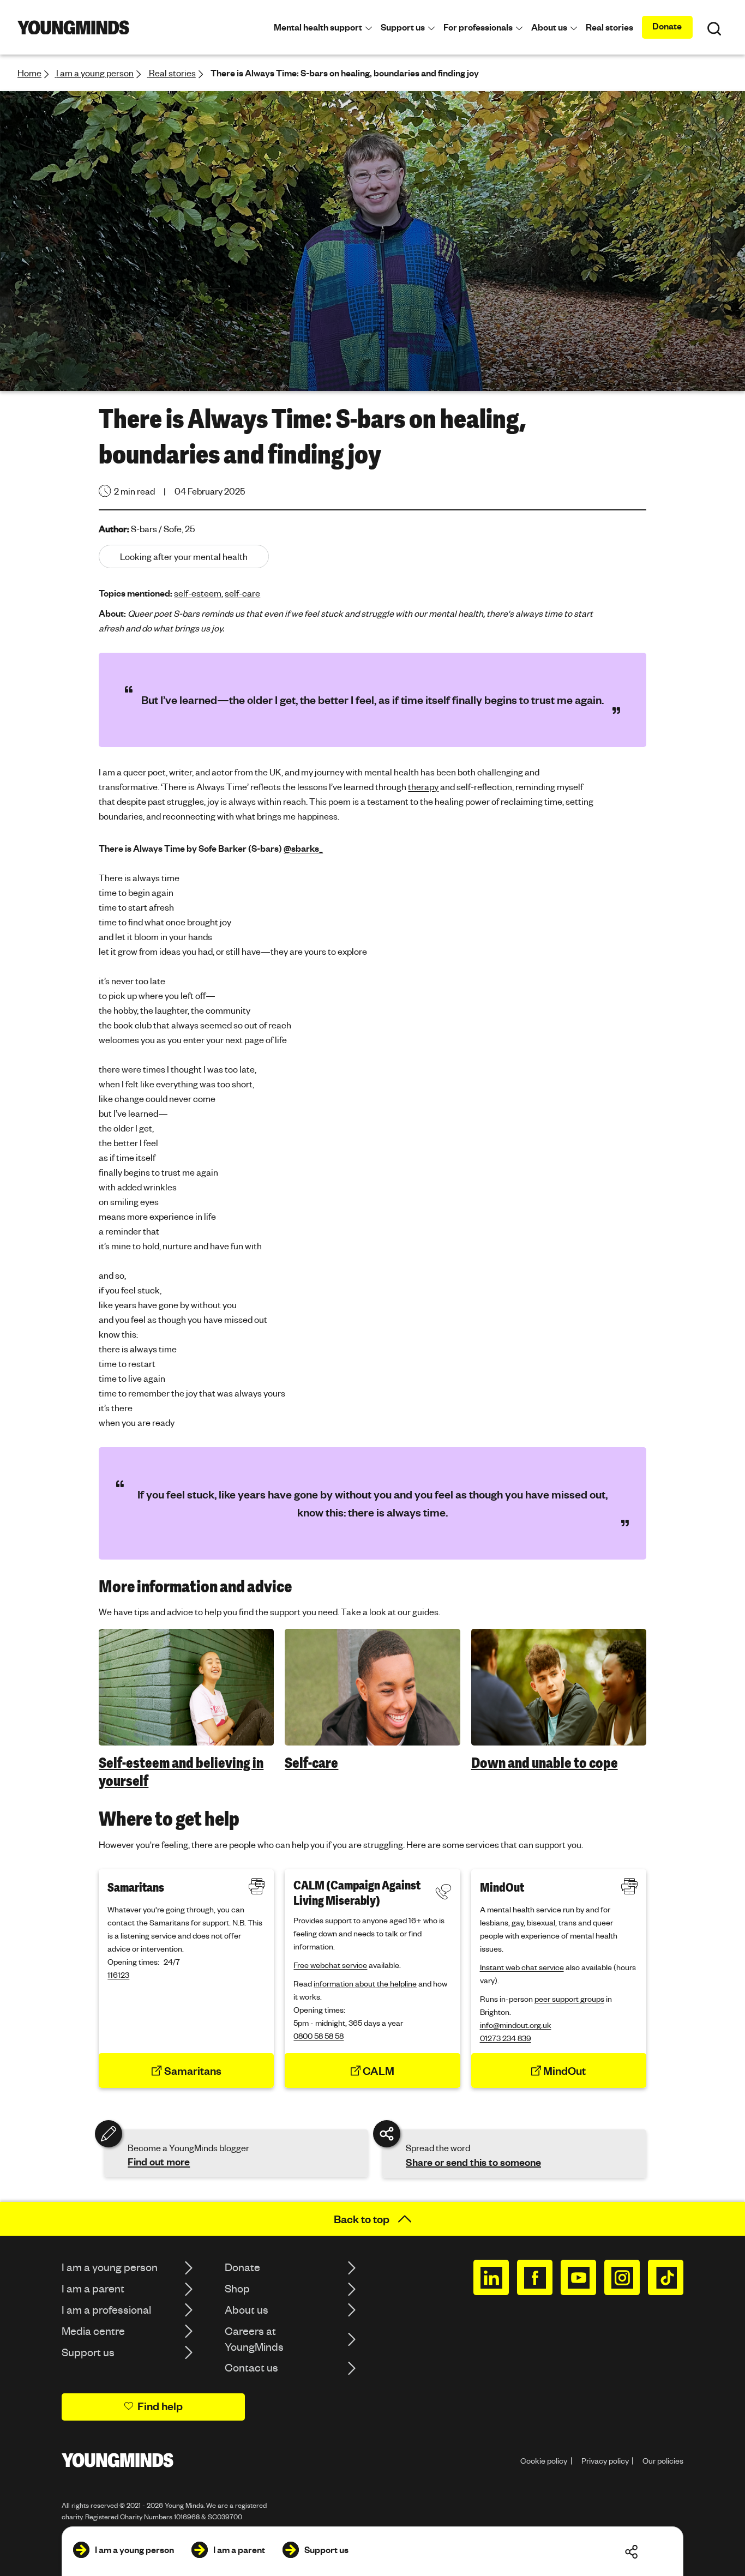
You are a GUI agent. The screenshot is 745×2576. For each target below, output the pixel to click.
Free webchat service (330, 1965)
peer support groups (569, 1999)
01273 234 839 (506, 2038)
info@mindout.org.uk (516, 2025)
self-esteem (198, 593)
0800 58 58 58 (319, 2036)
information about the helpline (365, 1983)
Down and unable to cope (545, 1763)
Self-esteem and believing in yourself (181, 1772)
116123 (118, 1975)
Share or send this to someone (473, 2162)
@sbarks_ (303, 848)
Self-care (311, 1763)
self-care (242, 593)
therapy (423, 787)
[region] (372, 1709)
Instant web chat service (522, 1967)
